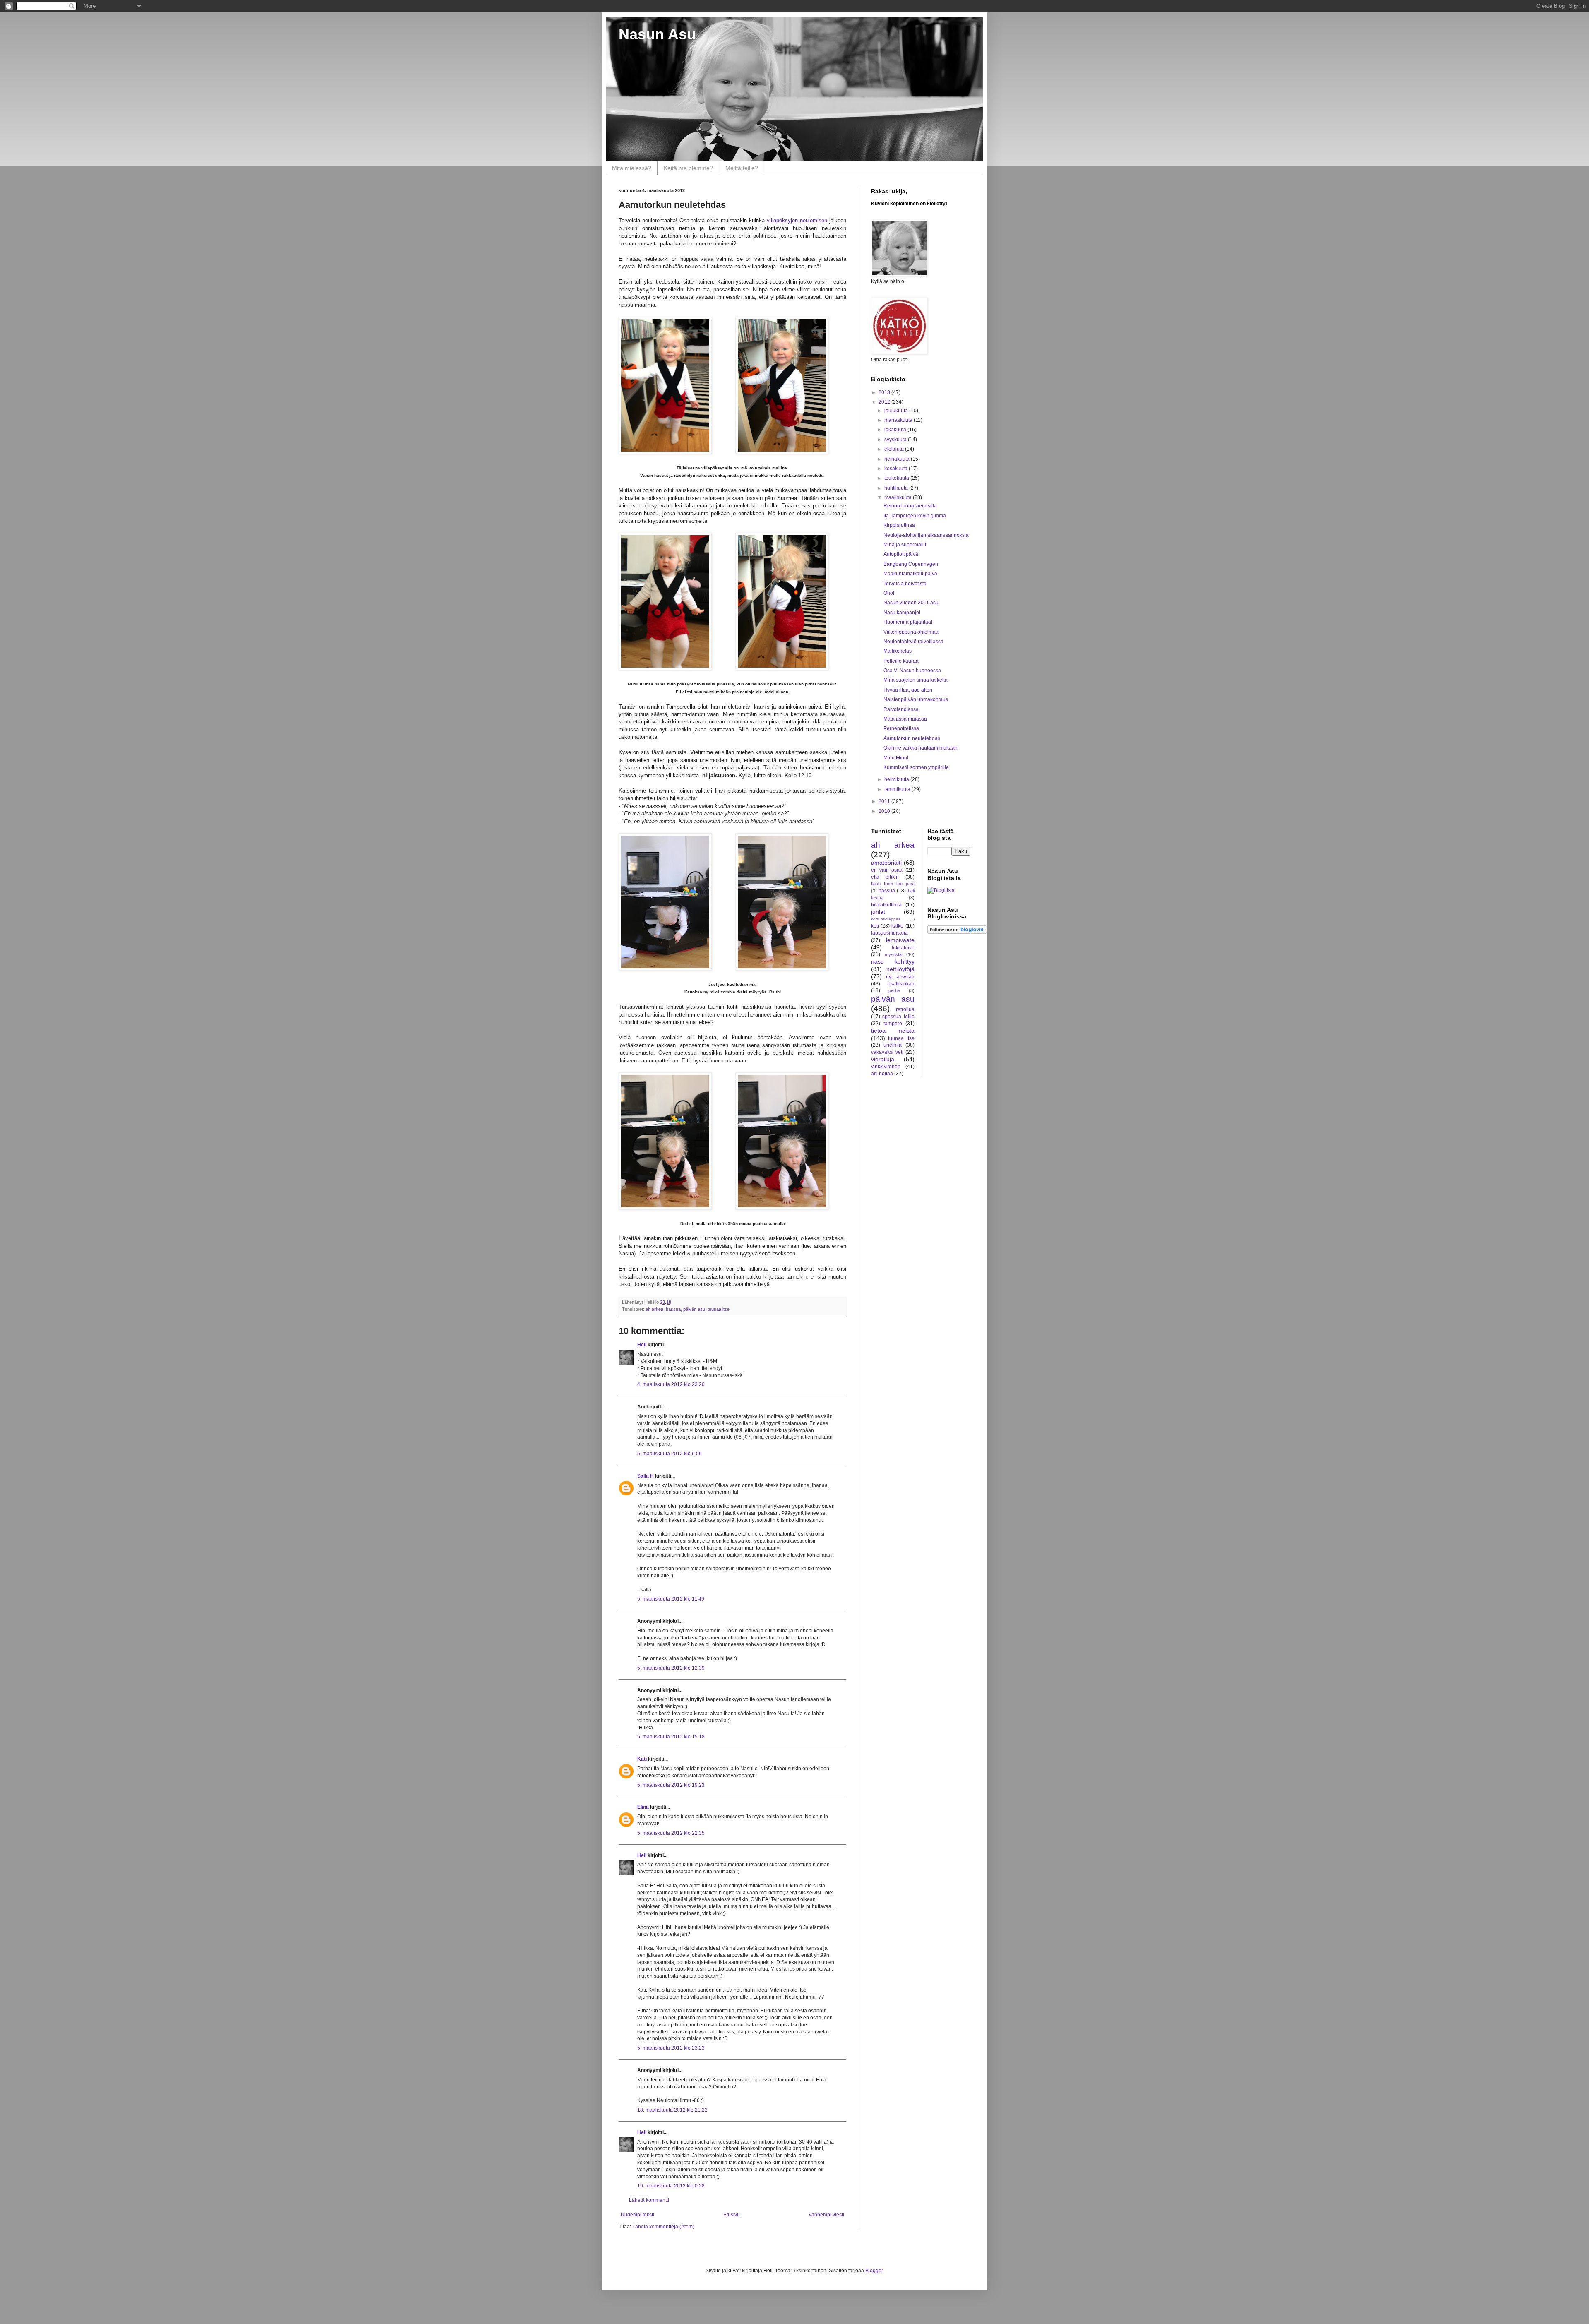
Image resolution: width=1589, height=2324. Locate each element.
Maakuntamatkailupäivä (910, 574)
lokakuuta (896, 430)
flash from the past (893, 884)
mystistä (893, 954)
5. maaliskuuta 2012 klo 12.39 (671, 1668)
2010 (885, 811)
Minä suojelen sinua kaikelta (916, 680)
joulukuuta (897, 411)
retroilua (905, 1009)
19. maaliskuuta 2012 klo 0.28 (671, 2186)
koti (875, 926)
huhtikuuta (897, 488)
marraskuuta (899, 420)
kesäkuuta (897, 469)
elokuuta (895, 449)
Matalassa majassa (905, 719)
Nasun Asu (657, 34)
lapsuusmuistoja (889, 933)
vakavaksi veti (887, 1052)
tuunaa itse (719, 1309)
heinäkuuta (898, 459)
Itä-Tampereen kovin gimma (915, 516)
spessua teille (898, 1017)
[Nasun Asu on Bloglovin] (957, 932)
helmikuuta (897, 779)
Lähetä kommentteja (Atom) (663, 2227)
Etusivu (732, 2215)
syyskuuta (896, 440)
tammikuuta (898, 789)
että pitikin (885, 877)
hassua (673, 1309)
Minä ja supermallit (905, 545)
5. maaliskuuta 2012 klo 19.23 (671, 1785)
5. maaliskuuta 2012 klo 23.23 (671, 2048)
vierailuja (883, 1059)
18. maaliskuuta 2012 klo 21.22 (672, 2110)
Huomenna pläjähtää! (908, 622)
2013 (885, 392)
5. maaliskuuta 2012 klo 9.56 (670, 1454)
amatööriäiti (886, 863)
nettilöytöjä (900, 969)
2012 (885, 402)
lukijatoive (903, 948)
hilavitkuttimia (886, 905)
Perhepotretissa (901, 728)
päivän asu (694, 1309)
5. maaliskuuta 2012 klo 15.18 (671, 1737)
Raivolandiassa (901, 709)
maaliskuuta (899, 497)
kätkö (897, 926)
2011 (885, 801)
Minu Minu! (896, 758)
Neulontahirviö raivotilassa (913, 642)
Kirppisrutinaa (899, 525)
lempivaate (900, 940)
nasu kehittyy (893, 961)
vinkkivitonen (886, 1067)
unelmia (893, 1045)
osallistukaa (901, 984)
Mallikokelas (898, 651)
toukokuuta (897, 478)
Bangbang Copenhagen (911, 564)
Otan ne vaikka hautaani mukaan (921, 748)
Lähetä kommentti (649, 2200)
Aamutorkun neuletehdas (912, 738)
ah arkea (654, 1309)
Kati (642, 1759)
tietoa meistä (893, 1031)
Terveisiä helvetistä (905, 584)
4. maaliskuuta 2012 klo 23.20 (671, 1384)
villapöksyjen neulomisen (797, 220)
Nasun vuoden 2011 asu (911, 603)
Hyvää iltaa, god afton (908, 690)
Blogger (874, 2271)
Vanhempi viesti (826, 2215)
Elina (643, 1807)
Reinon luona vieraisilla (910, 506)
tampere (893, 1024)
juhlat (878, 912)
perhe (894, 990)
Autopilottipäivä (901, 554)
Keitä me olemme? (688, 168)
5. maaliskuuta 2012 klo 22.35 (671, 1833)
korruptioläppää (886, 919)
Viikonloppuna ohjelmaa (911, 632)
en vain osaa (887, 870)
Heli (642, 1345)
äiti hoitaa (882, 1074)
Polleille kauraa (901, 661)
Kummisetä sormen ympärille (916, 767)
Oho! (889, 593)
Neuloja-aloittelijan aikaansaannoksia (926, 535)
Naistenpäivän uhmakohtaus (916, 699)
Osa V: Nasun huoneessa (912, 671)
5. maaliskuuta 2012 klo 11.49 (671, 1599)
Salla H (646, 1476)
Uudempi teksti (637, 2215)
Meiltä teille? (742, 168)
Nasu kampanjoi (902, 613)
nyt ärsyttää (900, 977)
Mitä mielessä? (632, 168)
